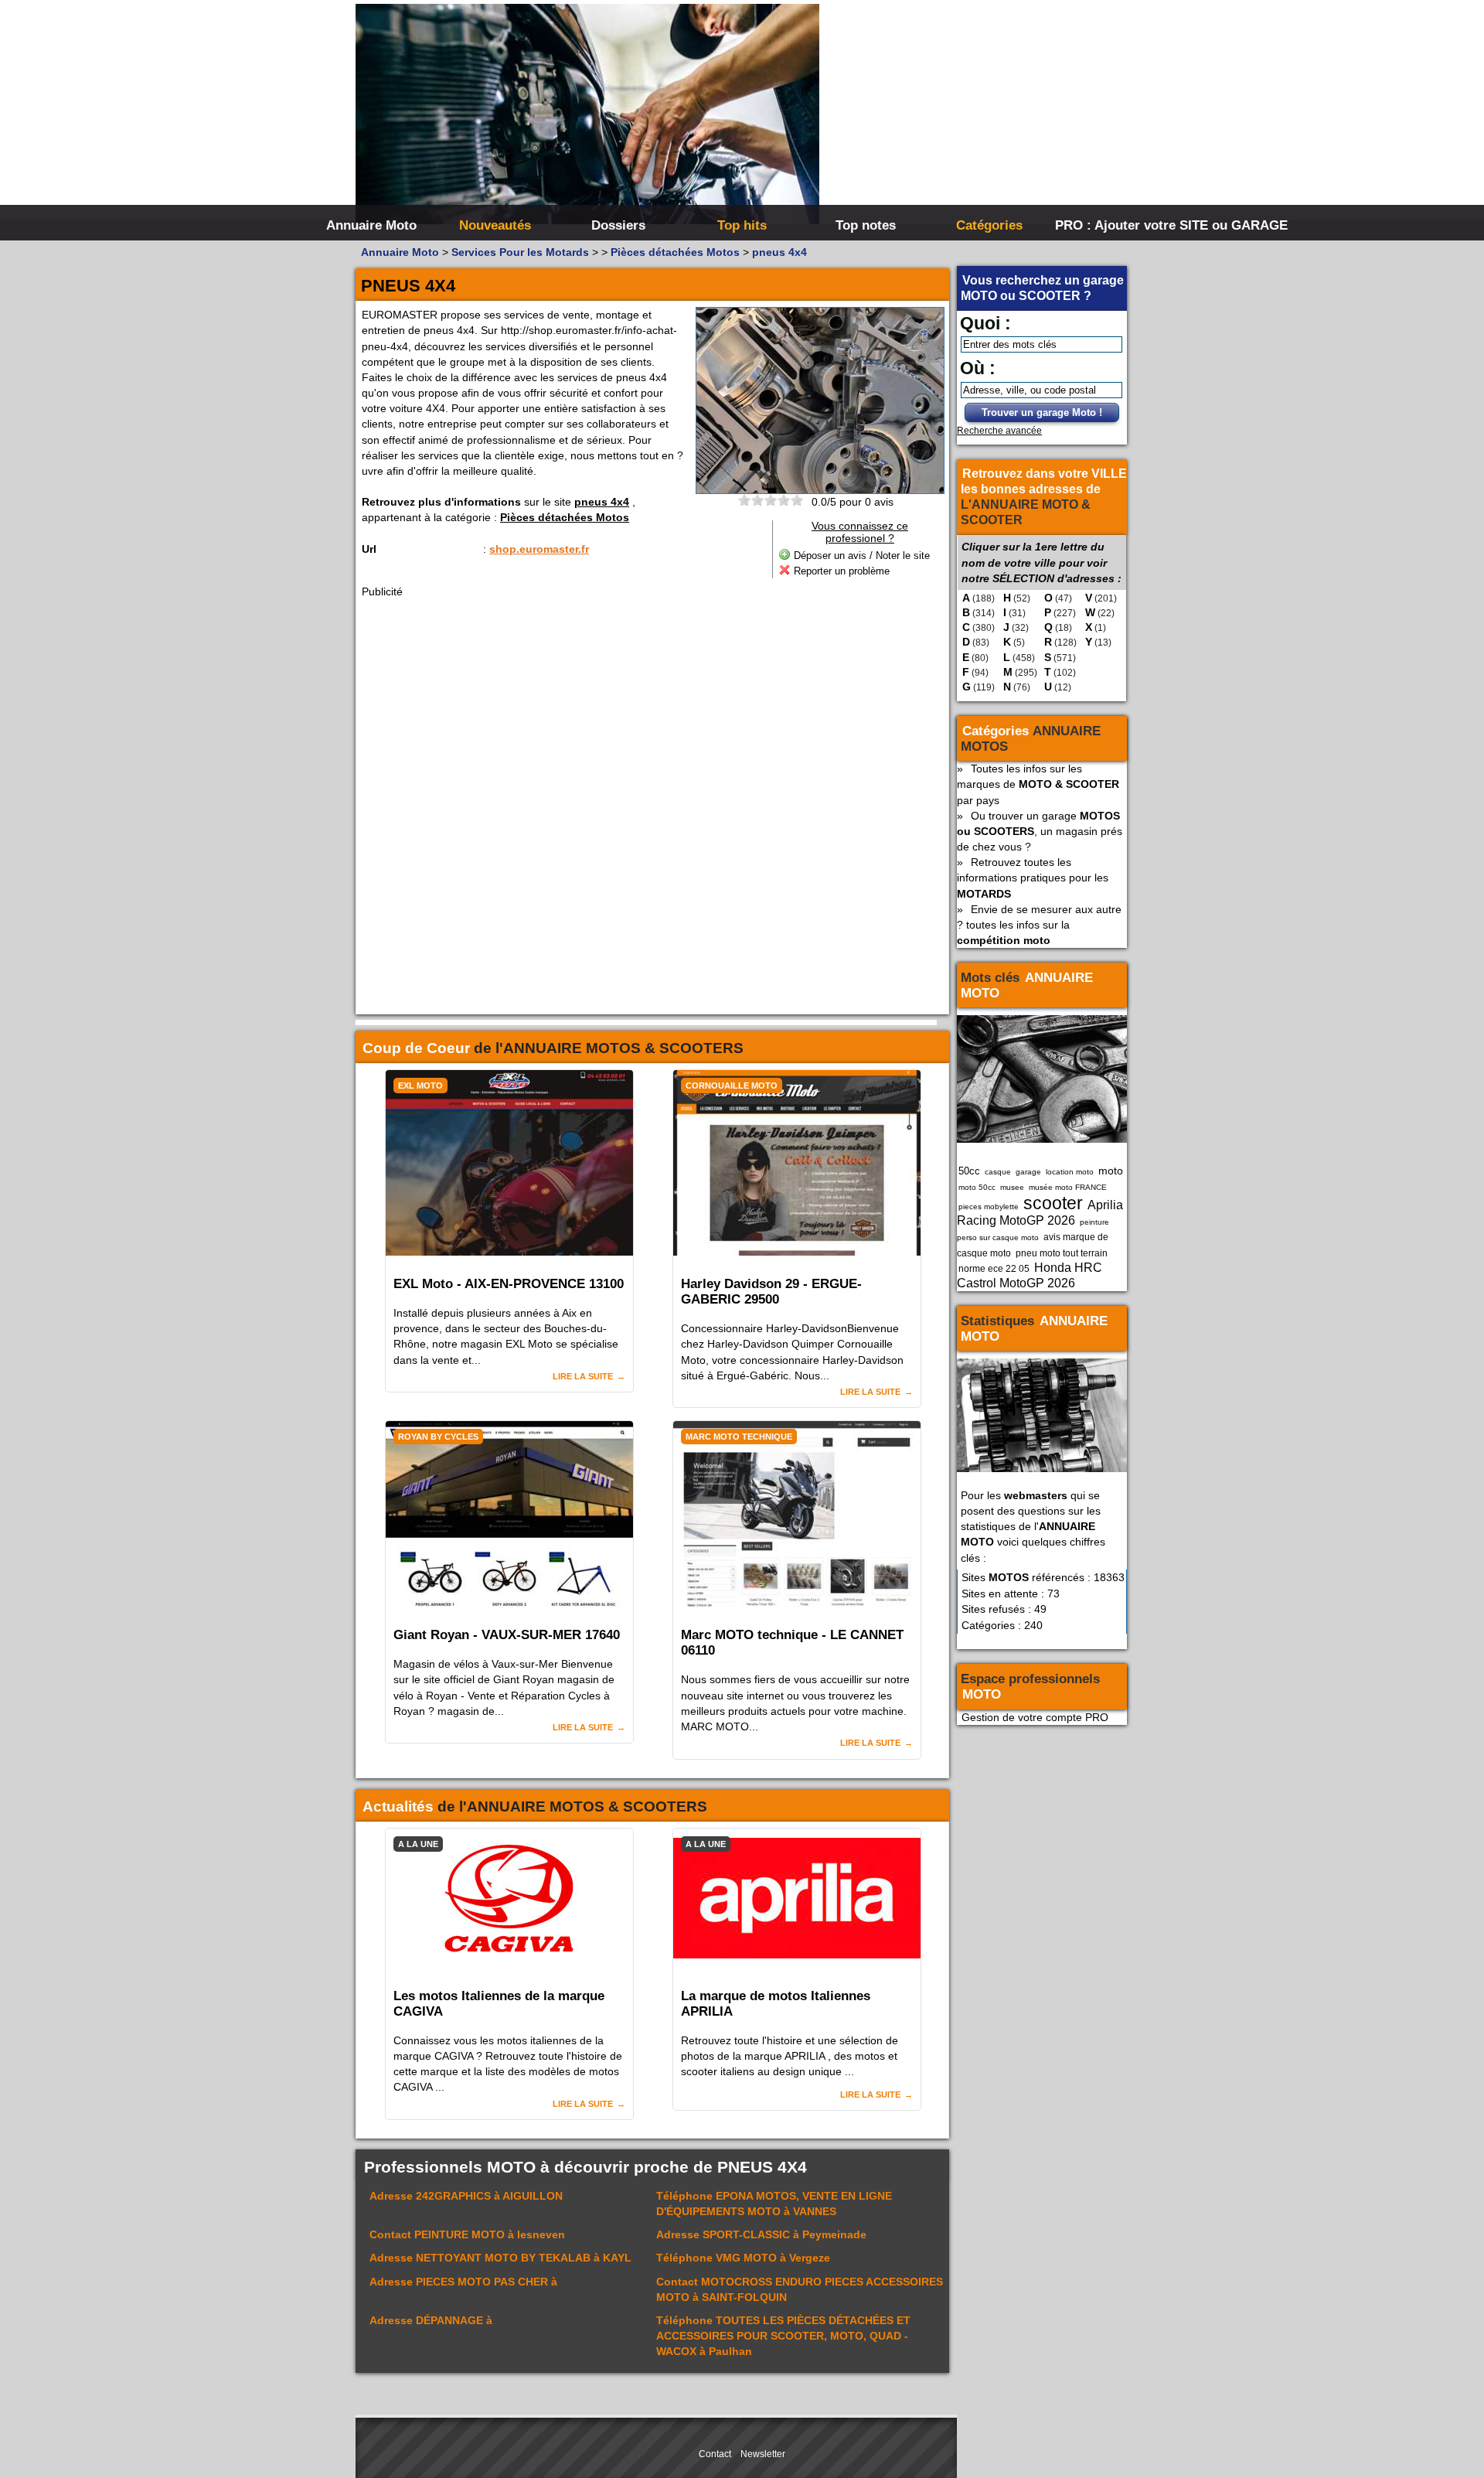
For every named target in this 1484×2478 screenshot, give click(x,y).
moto (1111, 1171)
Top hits (742, 225)
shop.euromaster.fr (539, 549)
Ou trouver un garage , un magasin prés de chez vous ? (1040, 831)
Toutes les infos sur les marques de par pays (1038, 784)
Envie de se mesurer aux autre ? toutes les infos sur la (1039, 925)
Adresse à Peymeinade (761, 2234)
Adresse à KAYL (500, 2258)
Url (369, 549)
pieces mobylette (989, 1207)
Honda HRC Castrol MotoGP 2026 (1030, 1275)
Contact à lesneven (467, 2234)
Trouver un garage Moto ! (1042, 412)
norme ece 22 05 (994, 1269)
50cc (969, 1171)
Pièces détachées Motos (565, 517)
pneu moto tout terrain (1062, 1253)
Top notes (866, 225)
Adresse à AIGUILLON (466, 2196)
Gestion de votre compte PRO (1035, 1717)
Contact (715, 2454)
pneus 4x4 (602, 502)
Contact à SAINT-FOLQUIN (800, 2289)
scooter (1053, 1203)
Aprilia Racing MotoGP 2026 (1040, 1213)
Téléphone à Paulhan (783, 2336)
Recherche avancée (999, 431)
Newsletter (763, 2454)
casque (998, 1172)
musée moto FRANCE (1068, 1187)
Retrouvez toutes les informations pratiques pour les (1033, 878)
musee (1012, 1187)
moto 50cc (977, 1187)
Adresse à (463, 2282)
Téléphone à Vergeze (743, 2258)
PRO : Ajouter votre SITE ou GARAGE (1115, 225)
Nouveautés (495, 225)
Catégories (989, 225)
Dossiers (618, 225)
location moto (1070, 1172)
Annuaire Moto (371, 225)
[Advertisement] (974, 116)
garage (1028, 1172)
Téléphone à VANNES (774, 2204)
